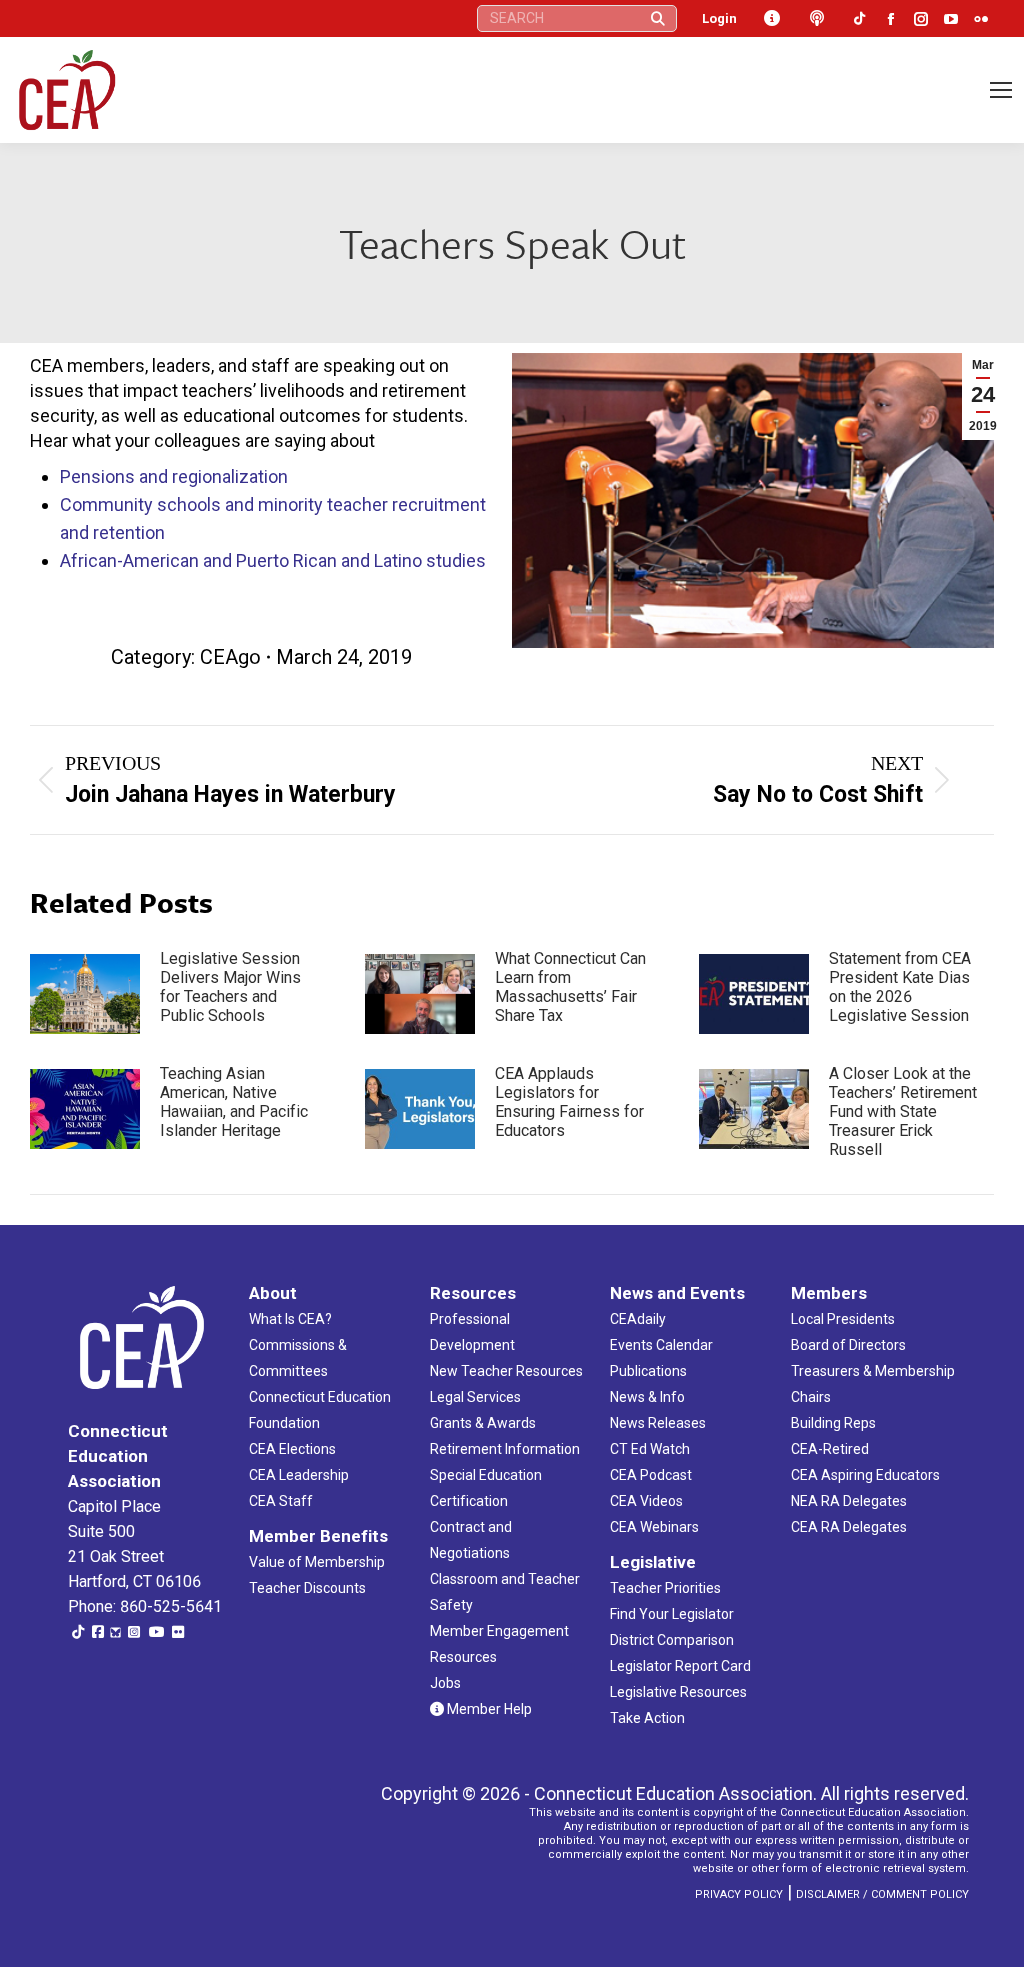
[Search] (658, 18)
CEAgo (230, 657)
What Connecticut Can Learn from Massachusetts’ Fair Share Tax (570, 987)
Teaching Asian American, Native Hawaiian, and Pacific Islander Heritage (234, 1102)
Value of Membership (317, 1562)
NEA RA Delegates (849, 1501)
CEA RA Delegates (849, 1527)
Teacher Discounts (307, 1588)
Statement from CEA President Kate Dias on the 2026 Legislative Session (900, 987)
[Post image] (85, 994)
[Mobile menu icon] (1001, 90)
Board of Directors (848, 1345)
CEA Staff (281, 1501)
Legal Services (475, 1397)
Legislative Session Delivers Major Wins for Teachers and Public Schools (230, 987)
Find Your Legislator (672, 1614)
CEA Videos (646, 1501)
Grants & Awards (483, 1423)
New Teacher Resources (506, 1371)
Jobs (445, 1683)
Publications (648, 1371)
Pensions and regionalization (174, 476)
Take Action (647, 1718)
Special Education (486, 1475)
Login (719, 18)
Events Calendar (661, 1345)
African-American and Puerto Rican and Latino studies (273, 560)
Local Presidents (843, 1319)
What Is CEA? (290, 1319)
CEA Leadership (299, 1475)
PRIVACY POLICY (739, 1894)
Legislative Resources (678, 1692)
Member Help (488, 1709)
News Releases (658, 1423)
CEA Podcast (651, 1475)
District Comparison (672, 1640)
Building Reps (833, 1423)
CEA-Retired (830, 1449)
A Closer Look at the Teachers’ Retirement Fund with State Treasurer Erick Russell (903, 1111)
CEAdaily (638, 1319)
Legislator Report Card (680, 1666)
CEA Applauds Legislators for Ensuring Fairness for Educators (569, 1102)
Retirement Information (505, 1449)
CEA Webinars (654, 1527)
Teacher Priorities (665, 1588)
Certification (469, 1501)
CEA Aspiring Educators (865, 1475)
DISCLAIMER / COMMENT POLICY (882, 1894)
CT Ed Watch (650, 1449)
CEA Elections (292, 1449)
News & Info (647, 1397)
